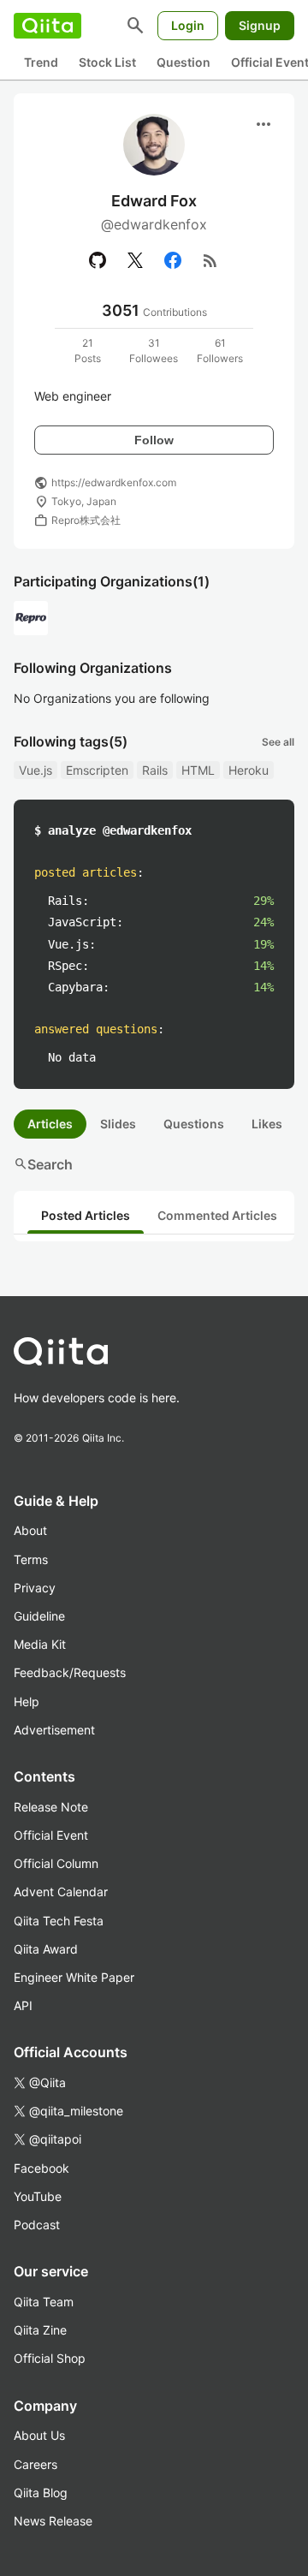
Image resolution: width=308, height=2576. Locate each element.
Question (184, 62)
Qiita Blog (41, 2493)
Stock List (107, 62)
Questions (194, 1124)
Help (27, 1701)
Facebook (41, 2168)
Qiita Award (46, 1949)
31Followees (154, 351)
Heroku (249, 770)
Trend (41, 62)
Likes (267, 1124)
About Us (39, 2435)
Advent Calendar (61, 1892)
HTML (198, 770)
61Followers (220, 351)
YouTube (38, 2196)
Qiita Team (44, 2302)
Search (43, 1164)
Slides (118, 1124)
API (23, 2005)
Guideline (39, 1616)
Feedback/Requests (70, 1672)
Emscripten (97, 770)
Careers (36, 2464)
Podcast (37, 2225)
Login (188, 25)
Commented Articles (217, 1215)
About (30, 1530)
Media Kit (40, 1644)
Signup (260, 25)
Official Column (56, 1863)
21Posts (88, 351)
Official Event (51, 1835)
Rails (155, 770)
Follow (154, 440)
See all (278, 742)
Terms (31, 1559)
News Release (53, 2521)
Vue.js (36, 770)
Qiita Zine (40, 2330)
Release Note (51, 1807)
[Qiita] (47, 26)
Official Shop (50, 2358)
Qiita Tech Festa (59, 1921)
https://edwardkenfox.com (114, 482)
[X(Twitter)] (135, 260)
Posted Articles (86, 1215)
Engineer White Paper (74, 1977)
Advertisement (54, 1730)
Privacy (35, 1588)
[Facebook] (173, 260)
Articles (50, 1124)
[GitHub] (98, 260)
